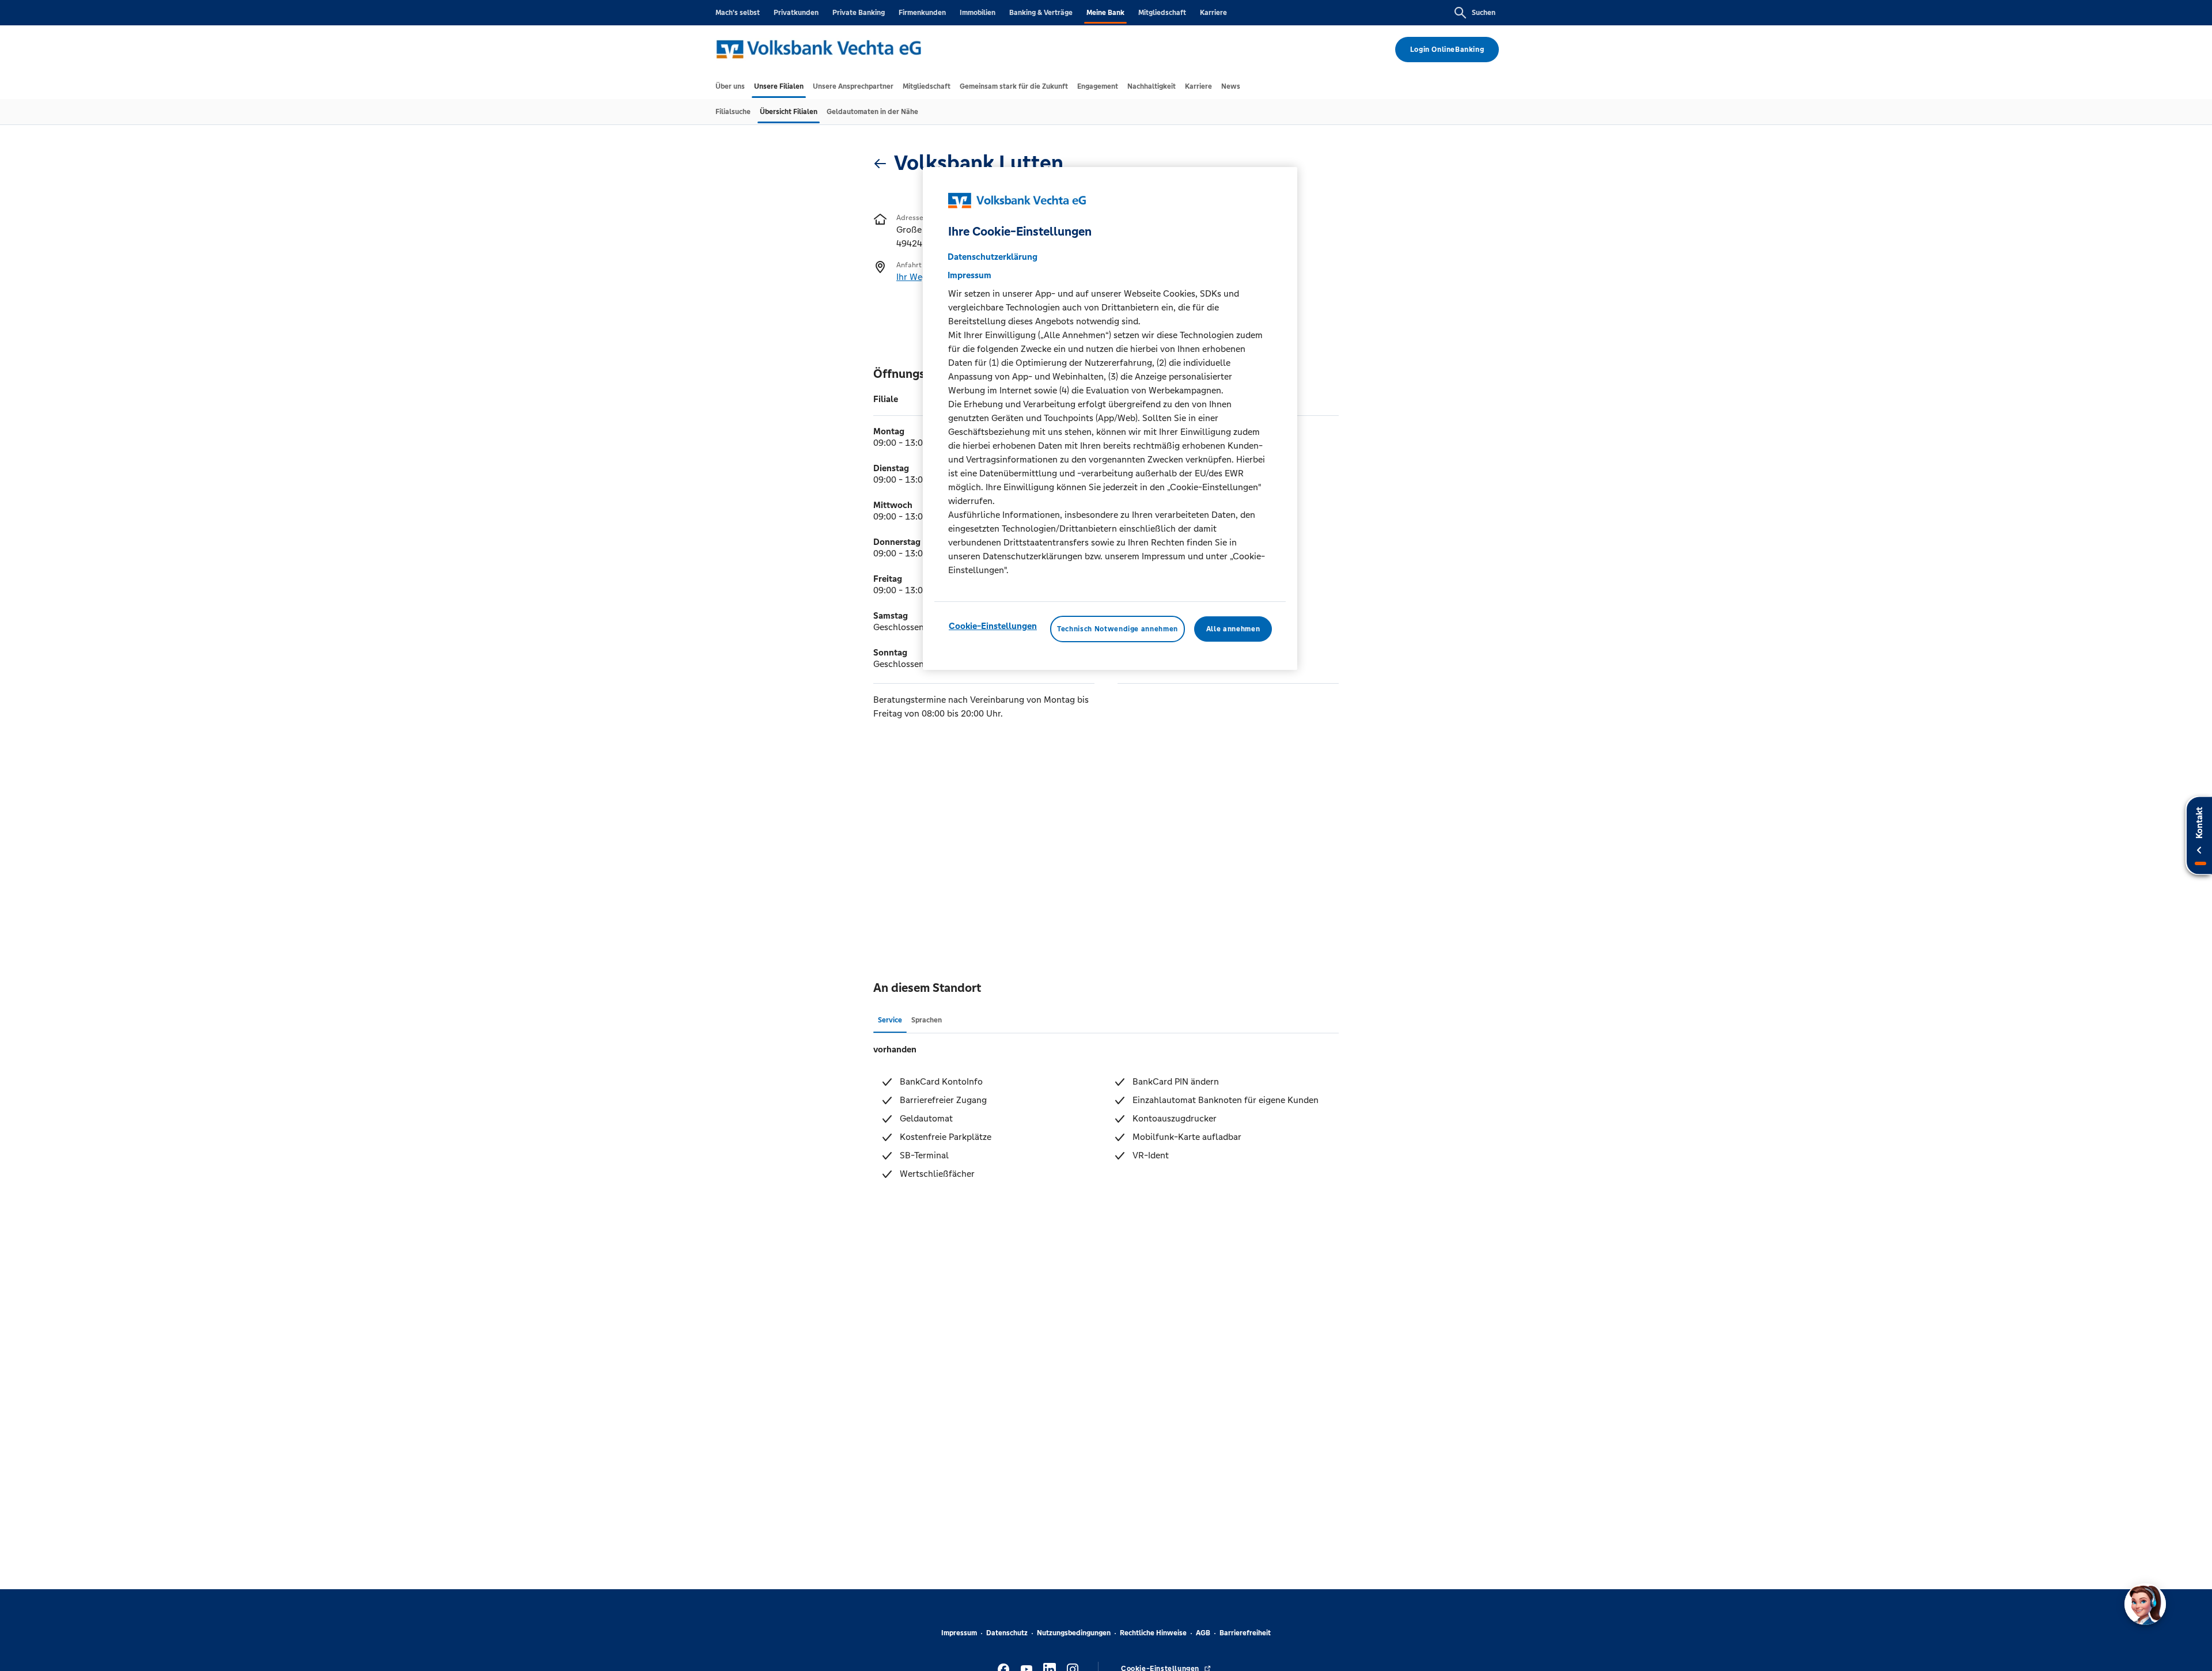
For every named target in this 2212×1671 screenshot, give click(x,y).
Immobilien (978, 13)
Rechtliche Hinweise (1153, 1633)
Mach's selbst (738, 13)
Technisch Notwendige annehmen (1118, 629)
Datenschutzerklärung (993, 257)
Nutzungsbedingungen (1074, 1633)
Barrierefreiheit (1245, 1633)
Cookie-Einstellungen (993, 626)
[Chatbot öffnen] (2145, 1604)
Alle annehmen (1233, 629)
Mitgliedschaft (1162, 13)
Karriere (1213, 13)
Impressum (959, 1633)
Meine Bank (1105, 13)
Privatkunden (796, 13)
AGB (1203, 1633)
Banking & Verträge (1041, 13)
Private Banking (859, 13)
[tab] (730, 86)
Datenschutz (1007, 1633)
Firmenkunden (922, 13)
